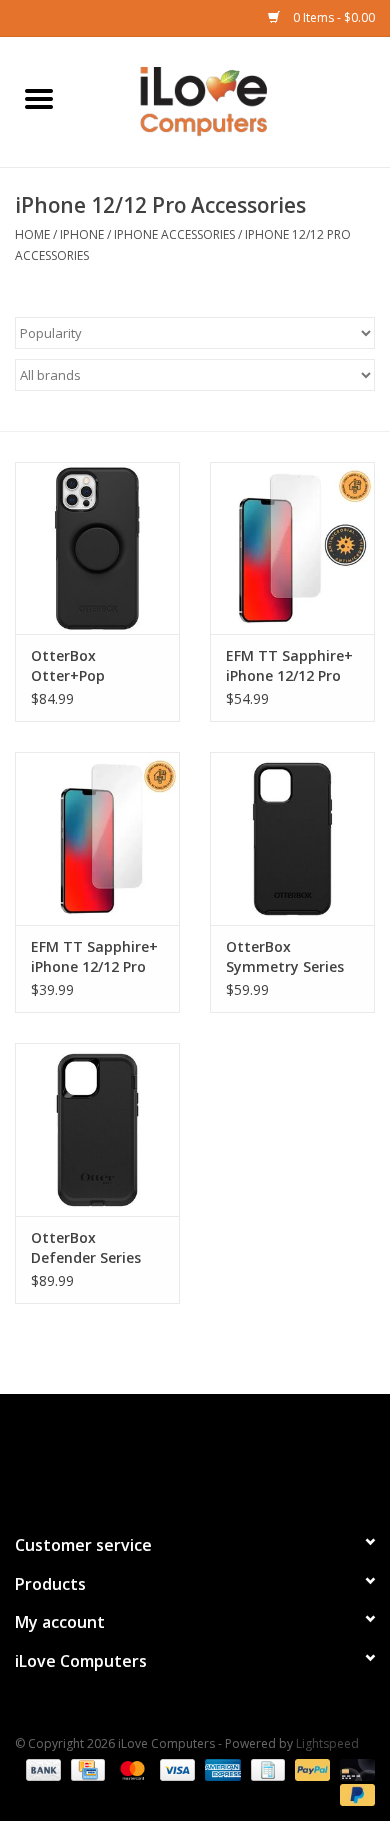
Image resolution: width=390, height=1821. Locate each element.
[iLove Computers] (234, 100)
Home (32, 234)
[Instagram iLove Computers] (231, 1455)
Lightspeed (327, 1743)
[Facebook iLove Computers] (159, 1455)
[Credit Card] (86, 1768)
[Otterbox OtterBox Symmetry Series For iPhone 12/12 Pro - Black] (292, 838)
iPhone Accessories (174, 234)
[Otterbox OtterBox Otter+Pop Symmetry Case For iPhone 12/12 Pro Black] (97, 548)
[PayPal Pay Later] (354, 1793)
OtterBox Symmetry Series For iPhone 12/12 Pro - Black (285, 957)
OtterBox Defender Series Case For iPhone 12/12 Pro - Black (88, 1248)
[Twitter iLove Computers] (195, 1455)
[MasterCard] (130, 1768)
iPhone (82, 234)
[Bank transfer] (41, 1768)
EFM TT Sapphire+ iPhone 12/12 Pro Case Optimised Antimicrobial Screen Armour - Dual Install (289, 666)
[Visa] (175, 1768)
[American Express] (220, 1768)
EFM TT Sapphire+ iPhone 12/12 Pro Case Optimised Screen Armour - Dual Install (94, 957)
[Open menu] (39, 98)
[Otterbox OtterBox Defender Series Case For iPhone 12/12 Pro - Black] (97, 1129)
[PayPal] (310, 1768)
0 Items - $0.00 (332, 17)
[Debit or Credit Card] (354, 1768)
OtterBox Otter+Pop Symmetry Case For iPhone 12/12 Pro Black (88, 666)
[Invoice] (266, 1768)
